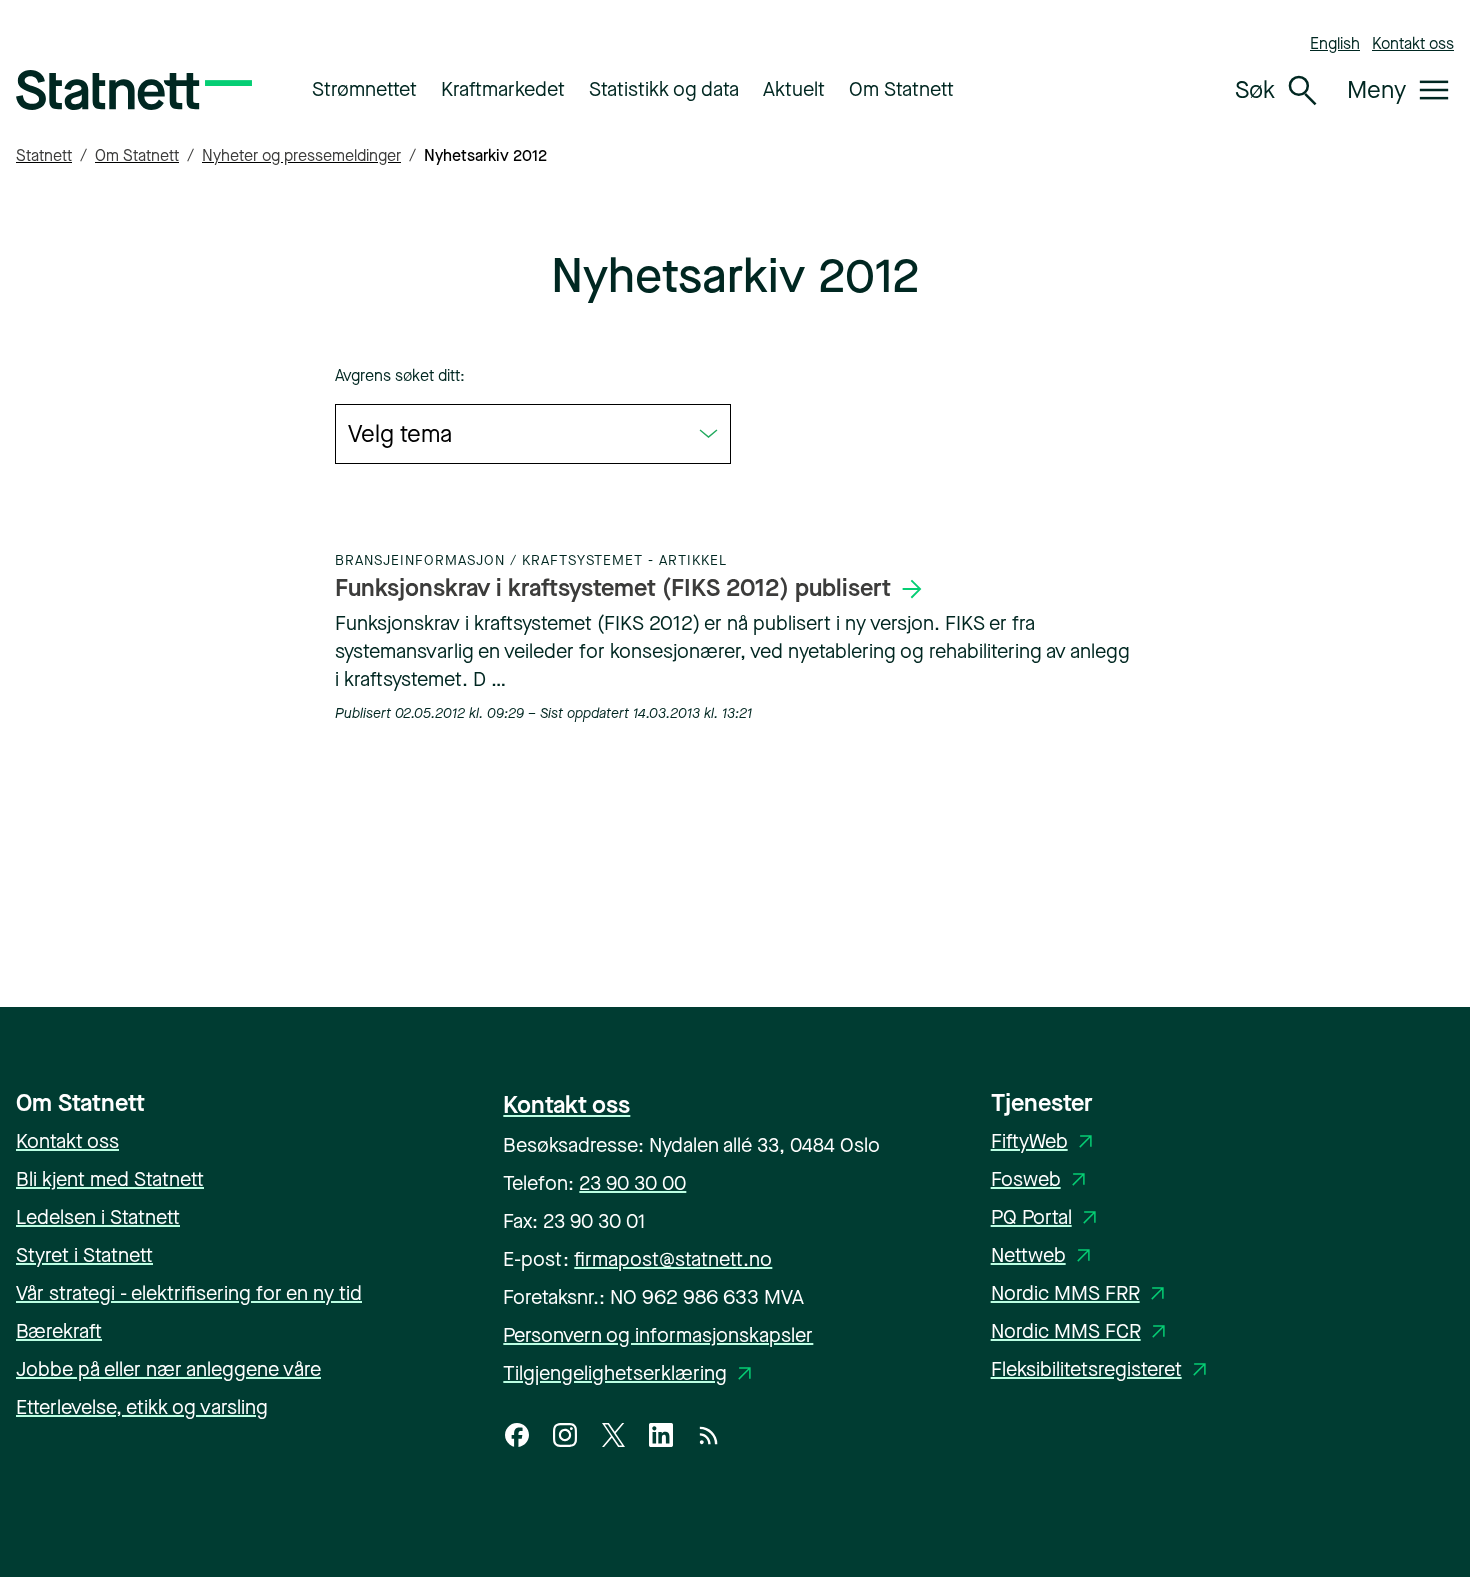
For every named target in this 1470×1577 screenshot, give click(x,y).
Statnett (44, 155)
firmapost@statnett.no (673, 1259)
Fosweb (1042, 1179)
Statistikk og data (664, 89)
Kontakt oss (1413, 43)
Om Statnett (901, 89)
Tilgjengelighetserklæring (631, 1373)
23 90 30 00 (632, 1183)
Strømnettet (364, 89)
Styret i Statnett (84, 1255)
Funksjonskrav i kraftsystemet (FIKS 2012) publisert (613, 588)
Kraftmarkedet (503, 89)
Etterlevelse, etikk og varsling (142, 1407)
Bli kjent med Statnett (110, 1179)
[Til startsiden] (134, 90)
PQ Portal (1047, 1217)
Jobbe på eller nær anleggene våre (168, 1369)
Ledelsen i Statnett (98, 1217)
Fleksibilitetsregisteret (1102, 1369)
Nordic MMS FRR (1081, 1293)
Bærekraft (59, 1331)
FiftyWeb (1045, 1141)
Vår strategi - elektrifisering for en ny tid (189, 1293)
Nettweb (1044, 1255)
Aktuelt (794, 89)
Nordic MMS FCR (1082, 1331)
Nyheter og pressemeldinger (301, 155)
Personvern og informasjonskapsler (658, 1335)
